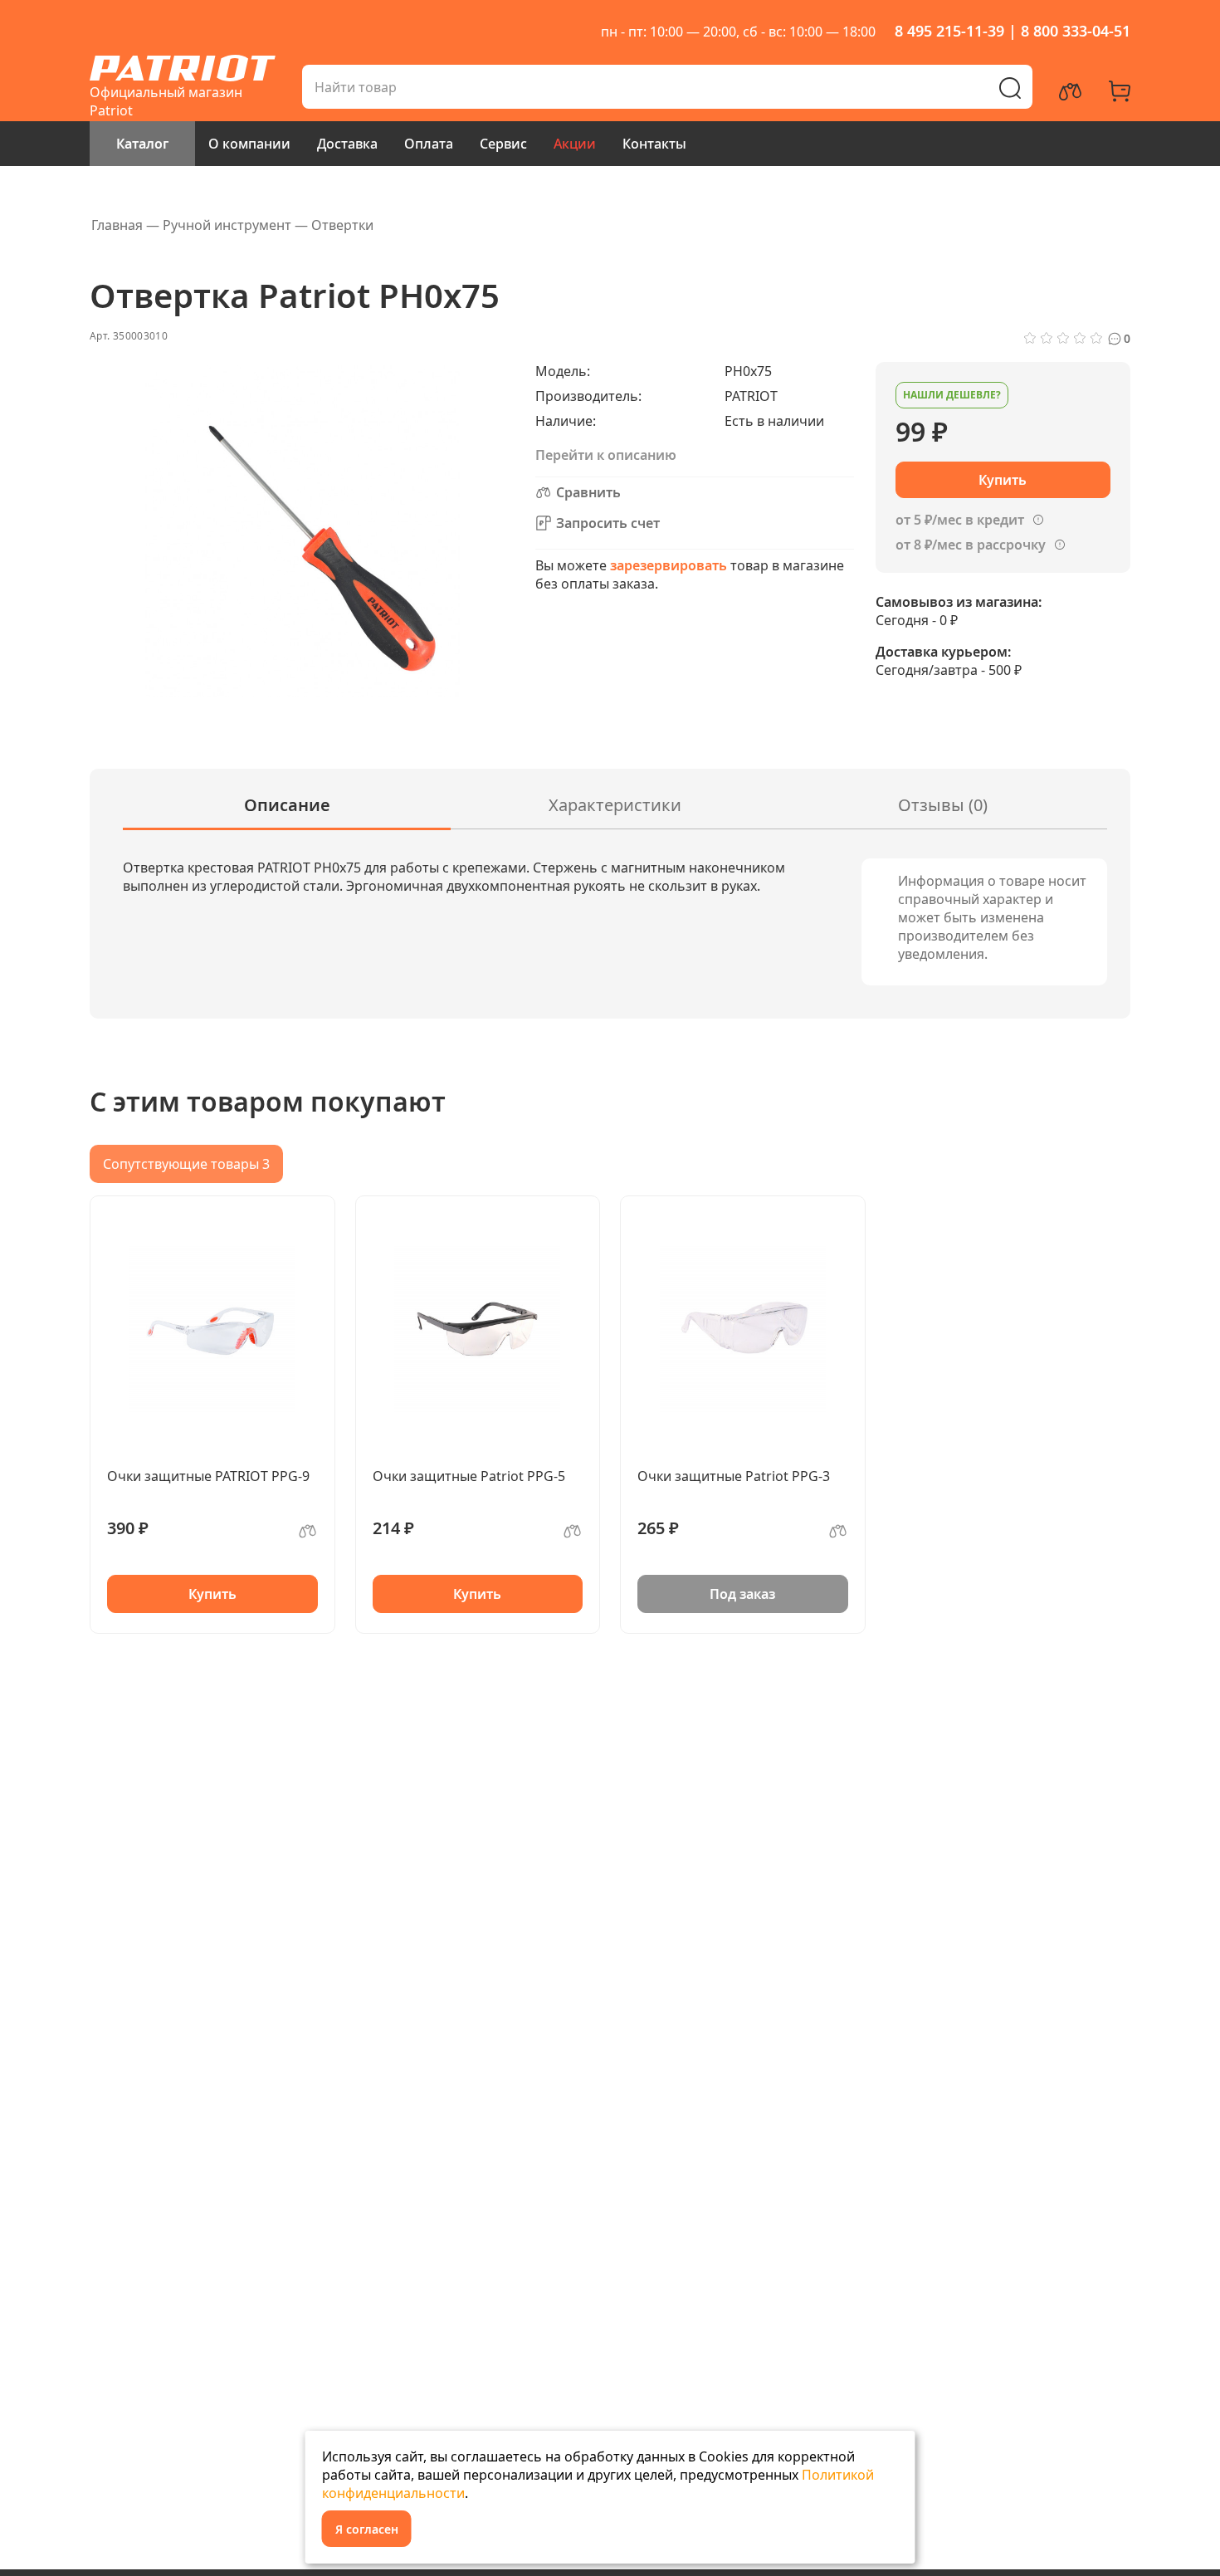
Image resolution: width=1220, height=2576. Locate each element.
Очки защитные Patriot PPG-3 (734, 1476)
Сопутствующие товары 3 (186, 1164)
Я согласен (367, 2529)
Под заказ (742, 1594)
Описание (287, 805)
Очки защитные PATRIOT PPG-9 (208, 1476)
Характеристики (615, 805)
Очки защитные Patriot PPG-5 (469, 1476)
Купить (212, 1594)
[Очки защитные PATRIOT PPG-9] (212, 1329)
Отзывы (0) (943, 805)
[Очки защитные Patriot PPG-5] (478, 1329)
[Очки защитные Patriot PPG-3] (743, 1329)
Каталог (142, 144)
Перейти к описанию (606, 455)
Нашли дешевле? (952, 395)
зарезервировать (669, 565)
